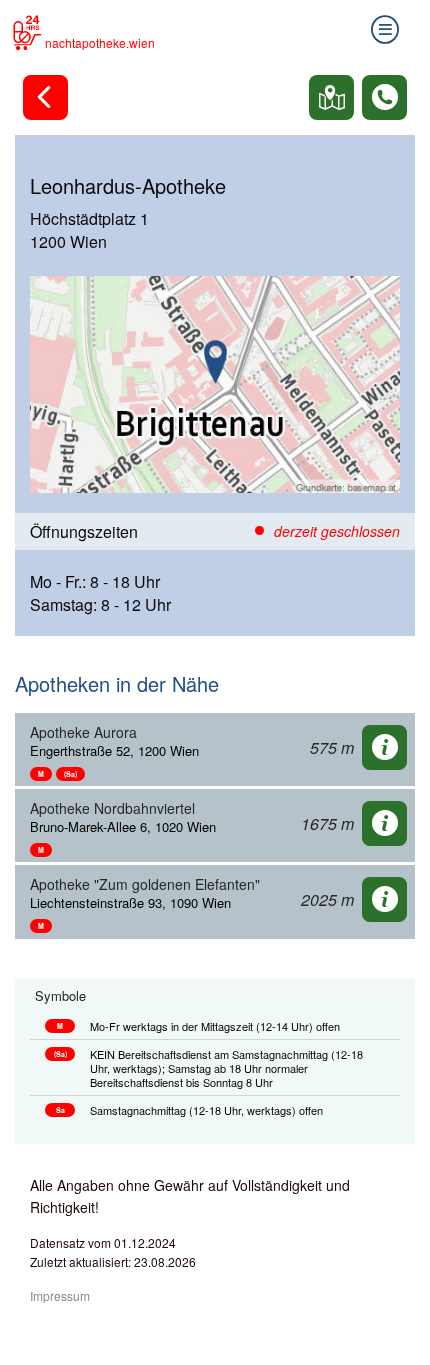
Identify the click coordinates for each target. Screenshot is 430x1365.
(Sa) (70, 774)
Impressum (60, 1295)
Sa (60, 1110)
